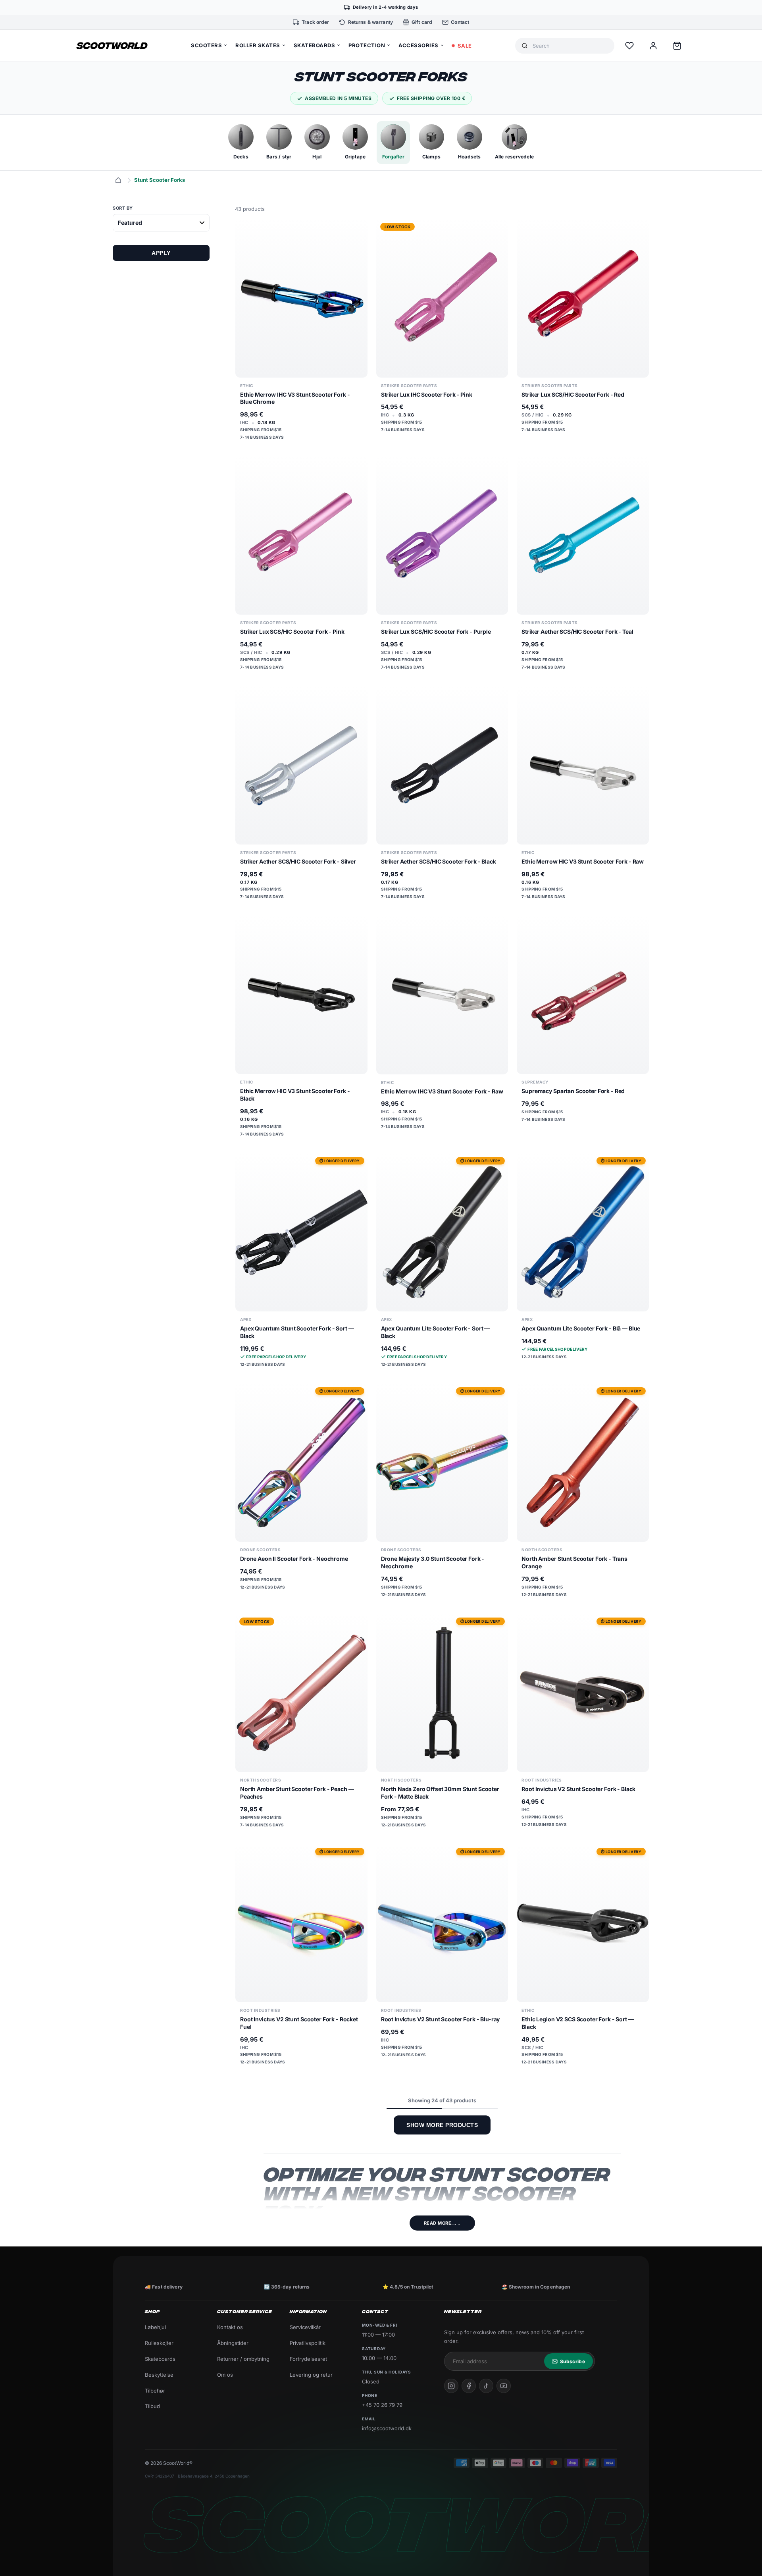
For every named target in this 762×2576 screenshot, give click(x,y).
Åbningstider (233, 2343)
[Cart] (677, 46)
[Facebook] (469, 2386)
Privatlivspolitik (308, 2343)
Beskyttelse (159, 2375)
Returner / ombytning (243, 2359)
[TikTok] (486, 2386)
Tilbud (152, 2406)
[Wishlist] (629, 46)
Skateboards (160, 2359)
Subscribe (572, 2361)
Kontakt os (230, 2327)
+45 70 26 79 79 (382, 2405)
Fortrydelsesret (308, 2359)
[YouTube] (504, 2386)
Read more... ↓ (442, 2223)
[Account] (653, 46)
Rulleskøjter (159, 2343)
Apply (161, 253)
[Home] (118, 180)
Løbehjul (155, 2327)
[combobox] (570, 46)
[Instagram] (451, 2386)
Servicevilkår (305, 2327)
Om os (225, 2375)
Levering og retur (311, 2375)
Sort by (123, 208)
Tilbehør (155, 2391)
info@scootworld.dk (387, 2428)
